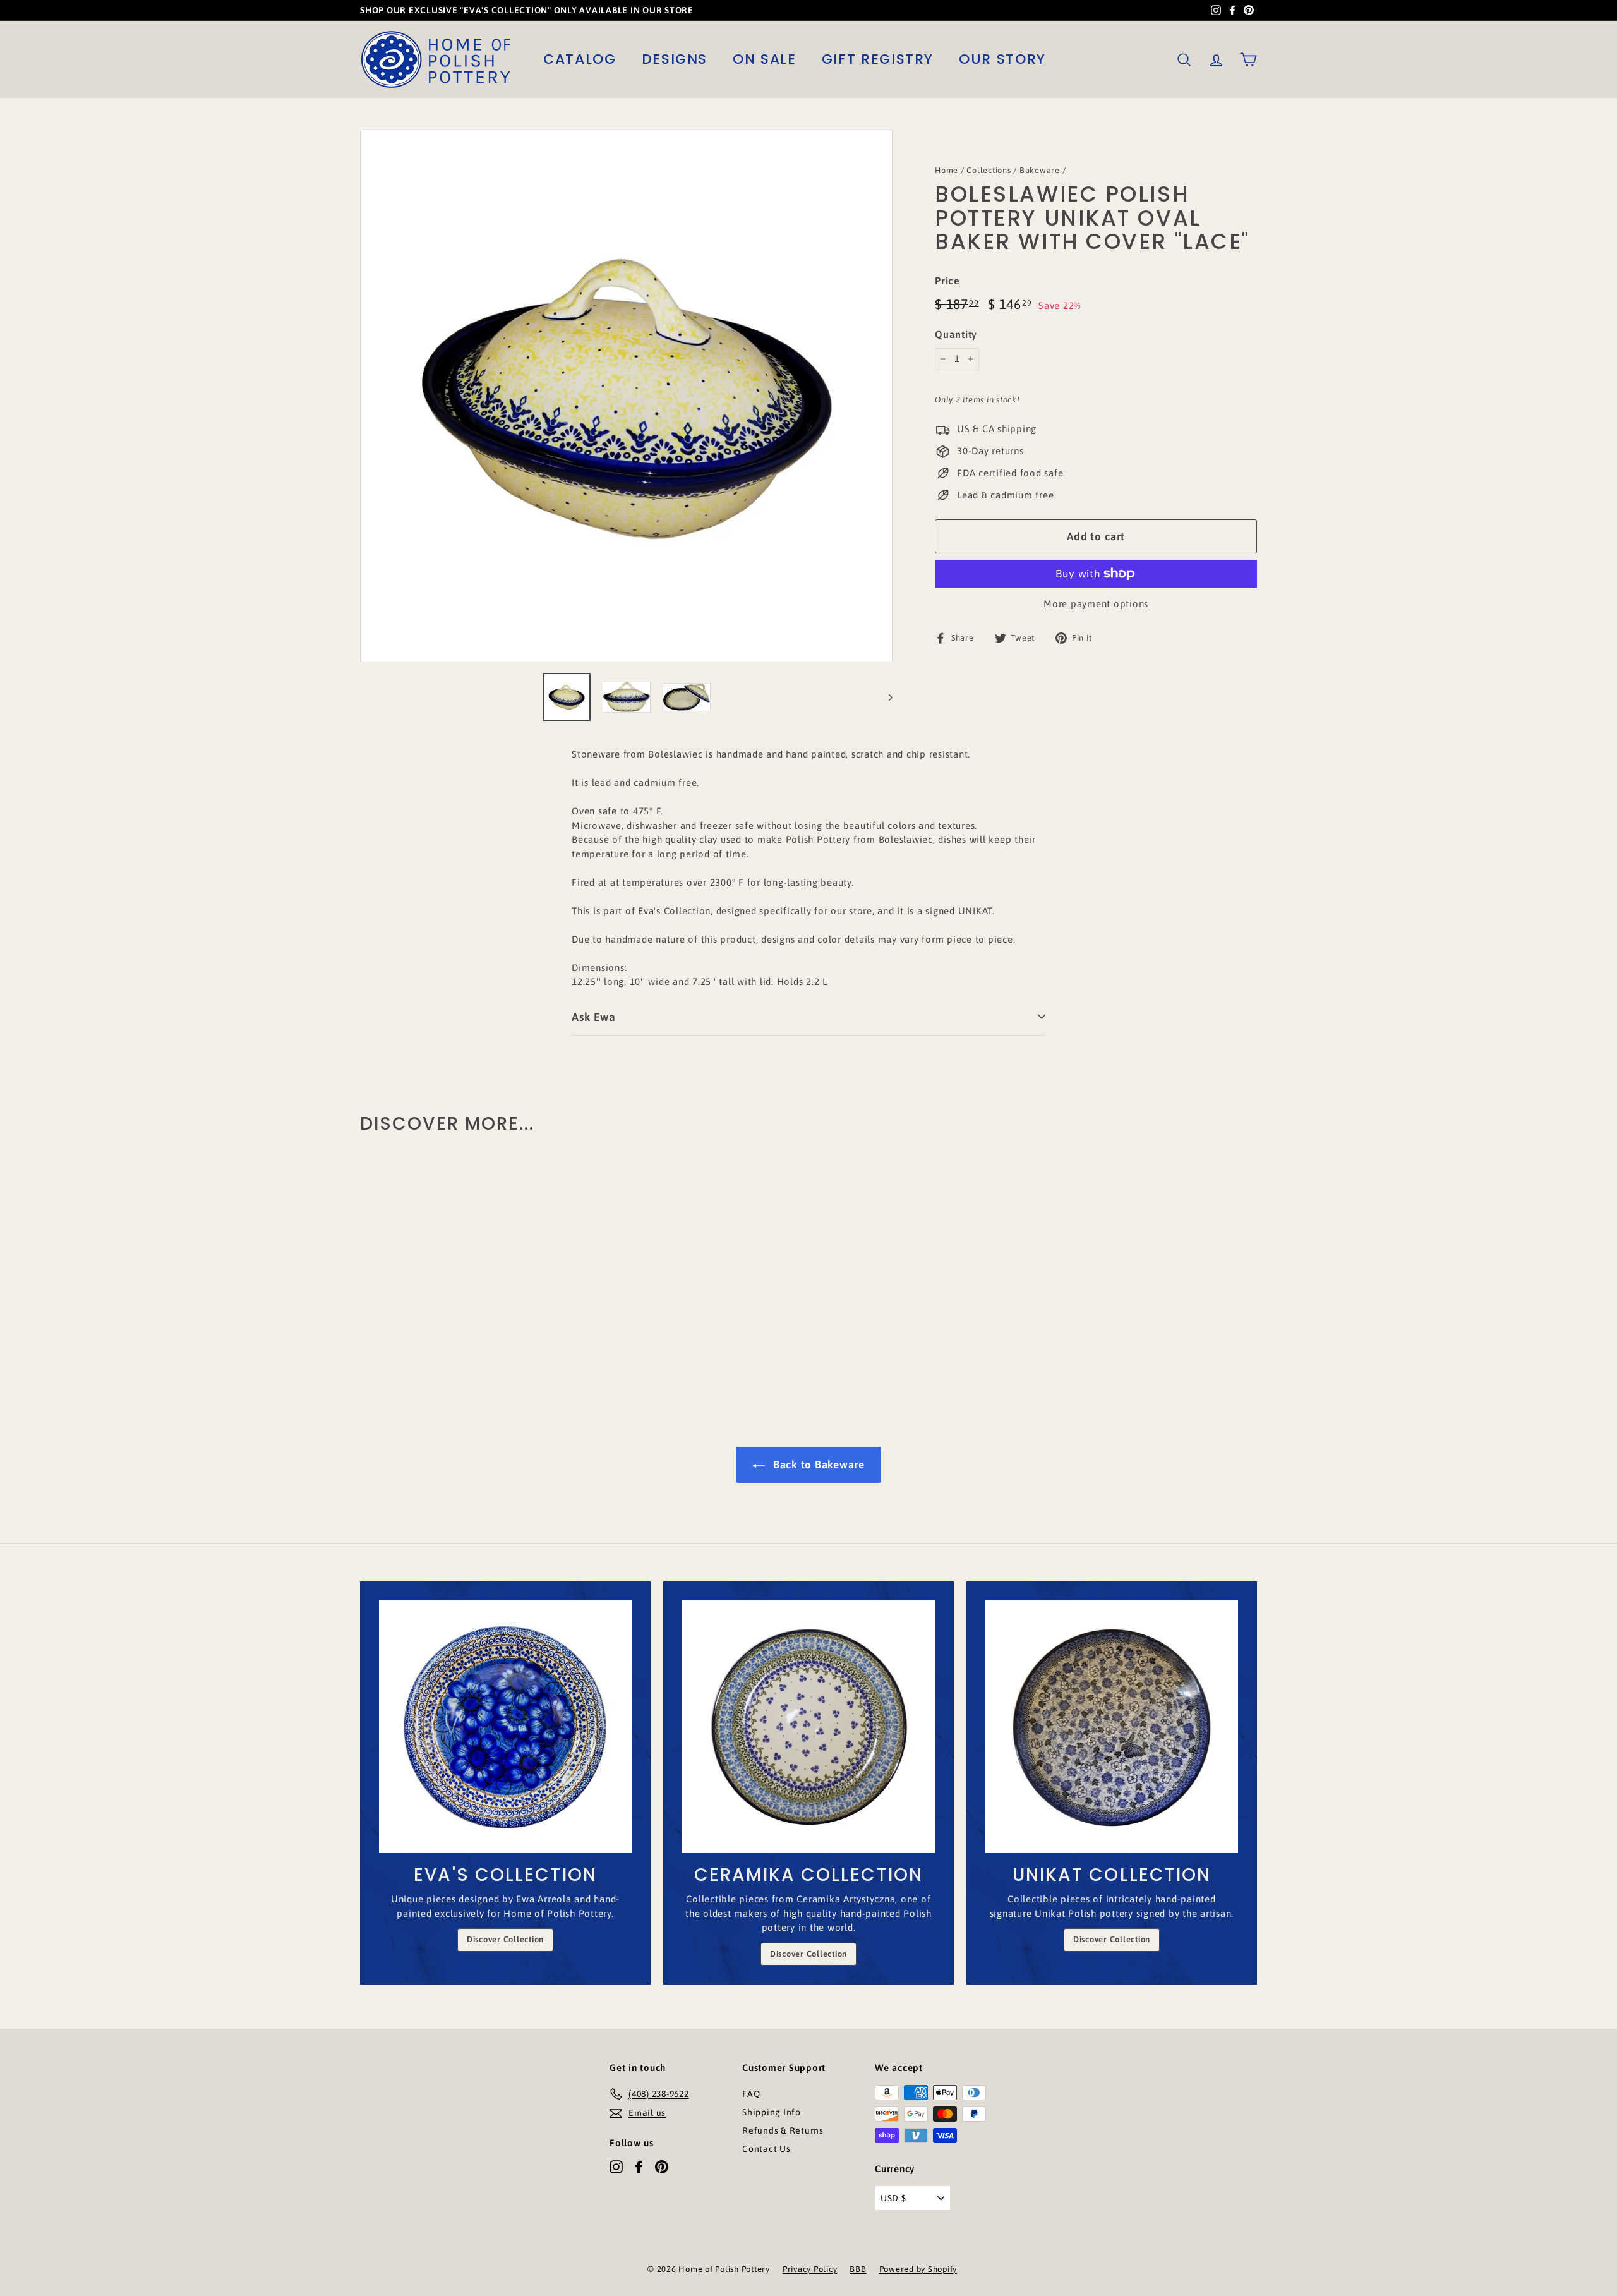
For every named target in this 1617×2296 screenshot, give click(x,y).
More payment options (1096, 604)
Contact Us (766, 2149)
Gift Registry (878, 59)
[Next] (885, 697)
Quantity (956, 334)
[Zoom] (626, 396)
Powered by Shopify (918, 2269)
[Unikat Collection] (1112, 1727)
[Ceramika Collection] (808, 1727)
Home (947, 170)
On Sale (765, 59)
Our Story (1002, 59)
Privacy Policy (810, 2269)
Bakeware (1040, 170)
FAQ (751, 2094)
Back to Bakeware (817, 1465)
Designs (675, 59)
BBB (858, 2269)
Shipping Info (772, 2112)
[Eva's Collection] (505, 1727)
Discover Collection (505, 1939)
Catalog (580, 59)
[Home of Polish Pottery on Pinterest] (662, 2166)
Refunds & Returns (783, 2130)
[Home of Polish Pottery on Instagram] (616, 2166)
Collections (989, 170)
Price (947, 280)
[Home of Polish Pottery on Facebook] (639, 2166)
